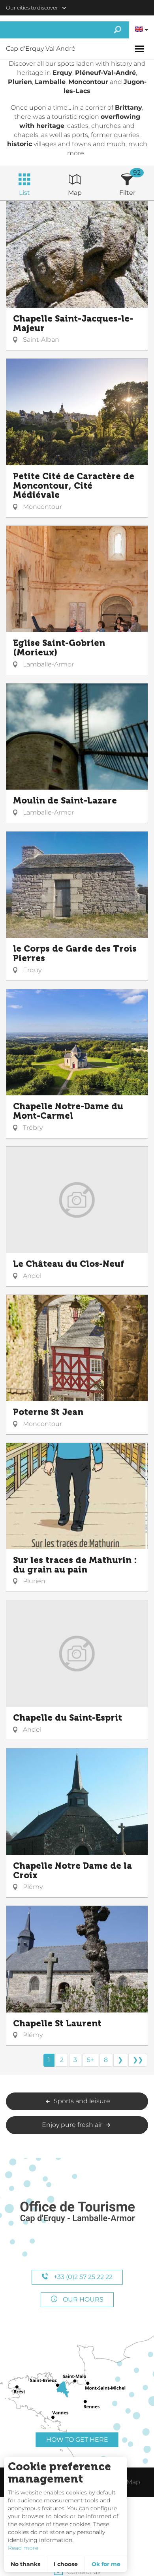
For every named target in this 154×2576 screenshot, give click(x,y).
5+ (90, 2060)
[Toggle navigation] (140, 49)
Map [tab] (75, 193)
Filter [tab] (127, 193)
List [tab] (24, 193)
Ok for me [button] (106, 2564)
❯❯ (138, 2060)
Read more (23, 2548)
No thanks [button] (25, 2564)
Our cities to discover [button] (32, 8)
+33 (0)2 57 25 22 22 (82, 2277)
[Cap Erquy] (77, 2212)
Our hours (82, 2299)
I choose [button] (66, 2564)
